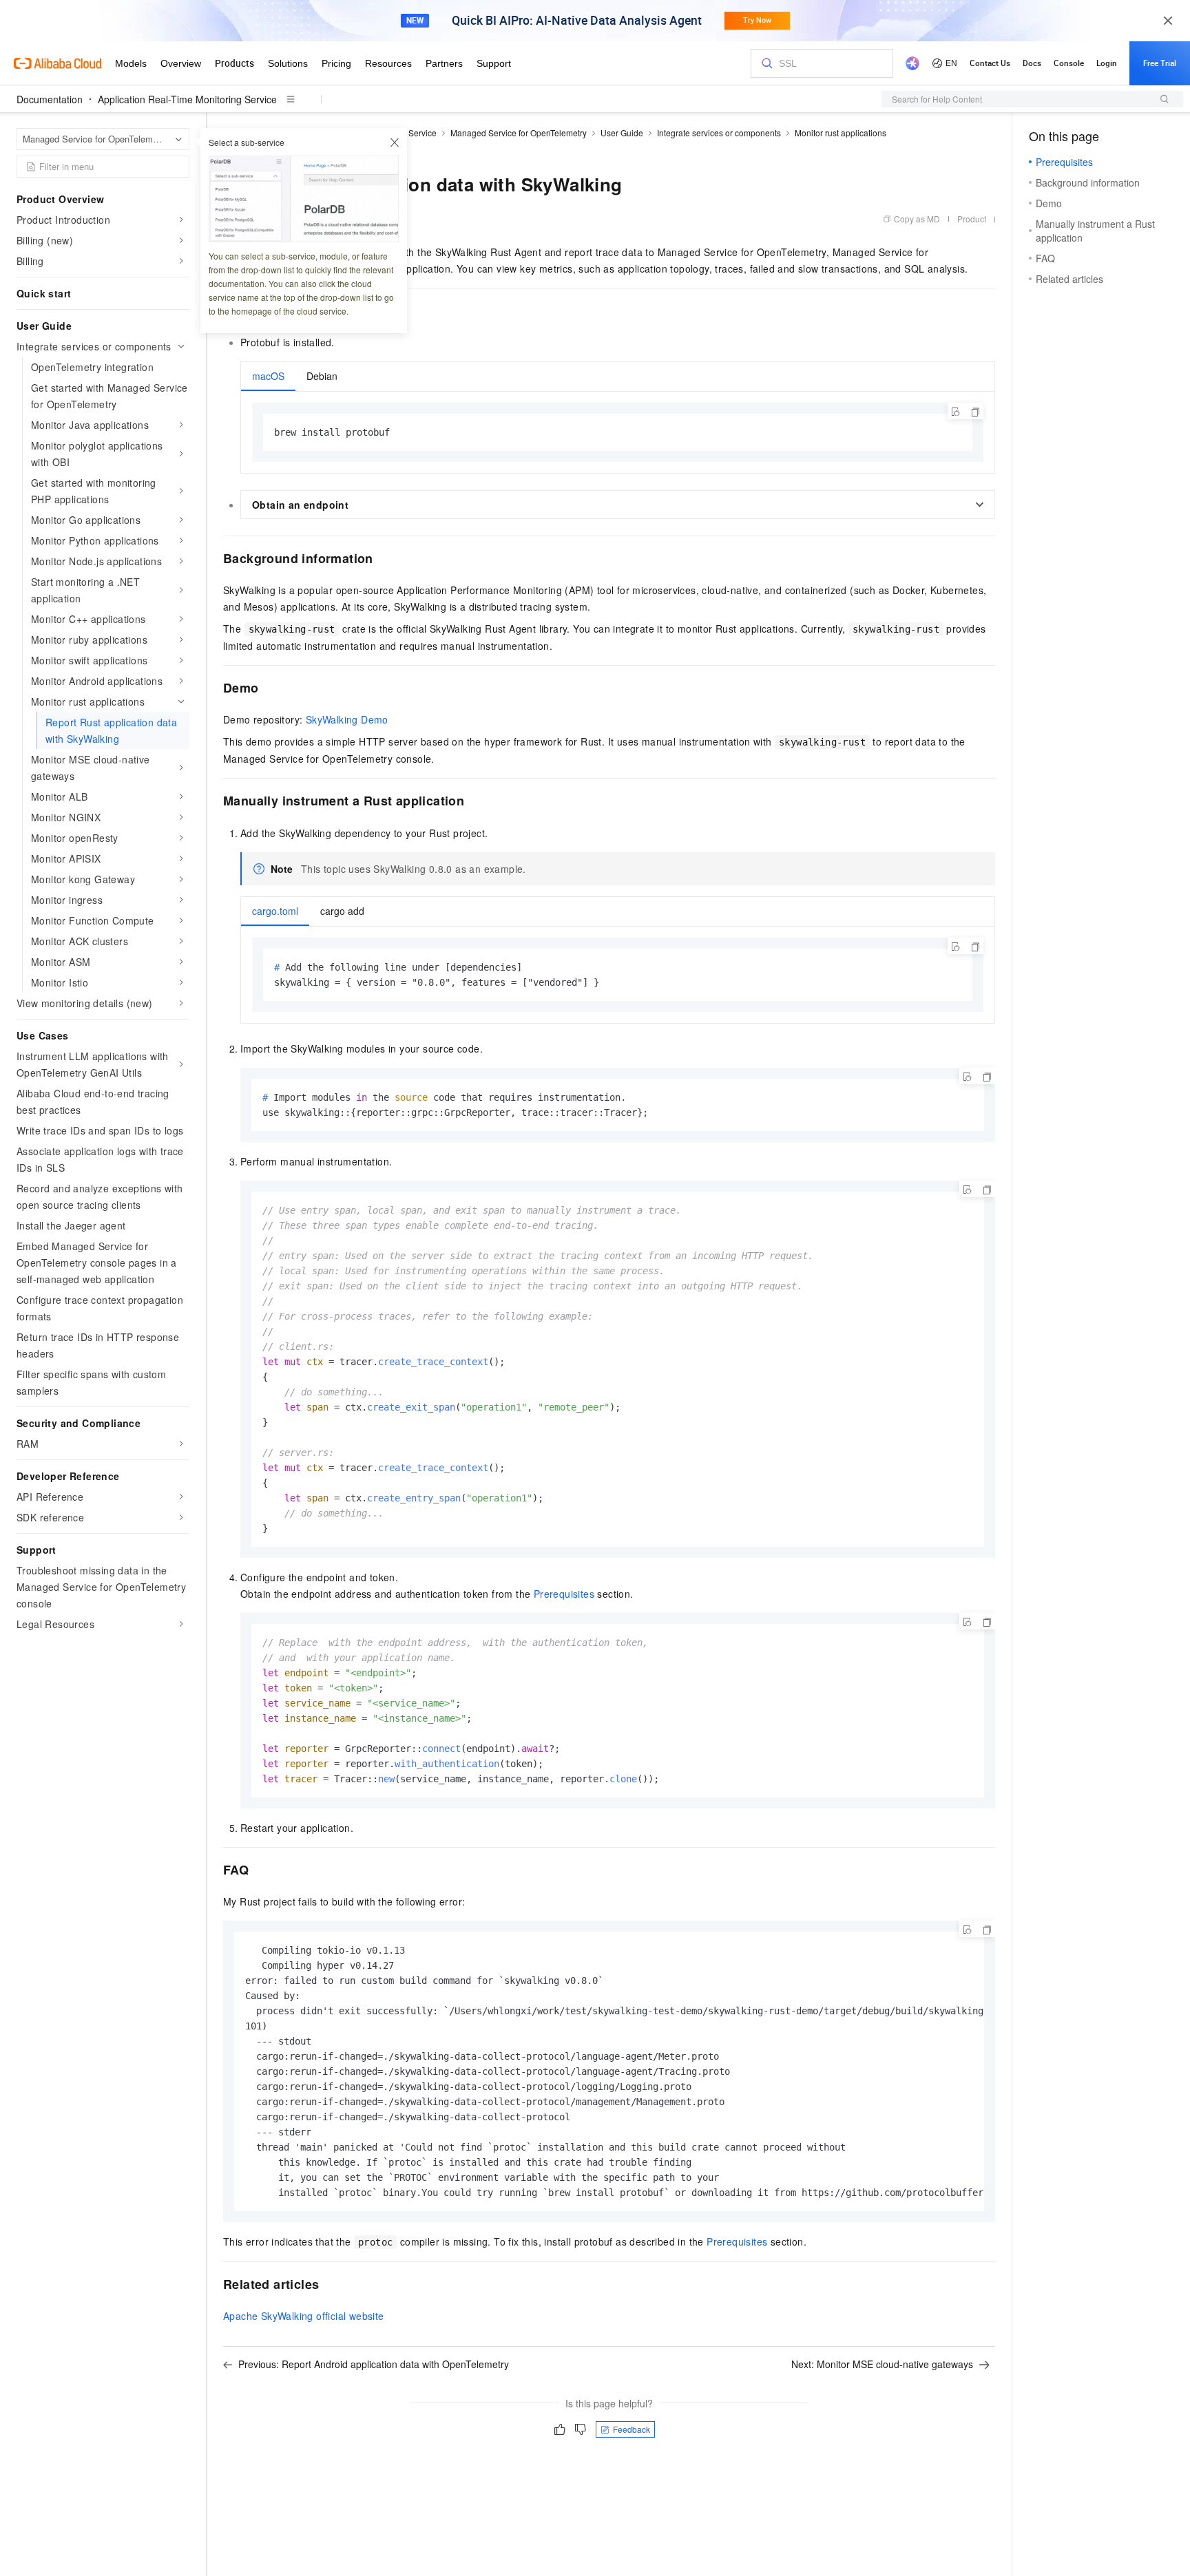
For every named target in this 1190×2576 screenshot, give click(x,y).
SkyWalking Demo (347, 719)
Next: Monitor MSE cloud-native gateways (882, 2364)
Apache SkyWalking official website (304, 2316)
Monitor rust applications (841, 133)
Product (972, 219)
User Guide (622, 133)
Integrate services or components (719, 133)
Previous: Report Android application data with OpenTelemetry (374, 2364)
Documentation (50, 99)
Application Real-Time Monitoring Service (187, 99)
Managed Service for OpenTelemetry (519, 133)
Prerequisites (564, 1594)
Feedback (631, 2429)
